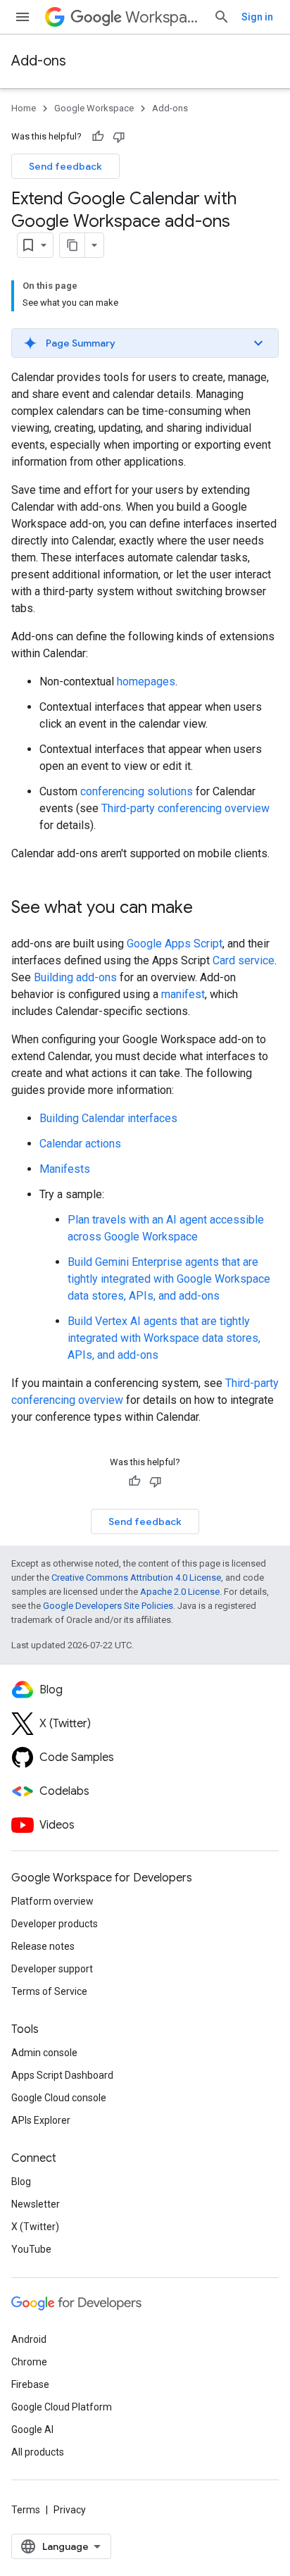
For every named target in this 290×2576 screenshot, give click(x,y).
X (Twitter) (35, 2227)
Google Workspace (94, 108)
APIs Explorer (41, 2120)
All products (38, 2452)
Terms (26, 2510)
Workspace (164, 17)
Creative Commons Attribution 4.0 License (136, 1578)
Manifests (65, 1169)
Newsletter (36, 2204)
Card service (244, 960)
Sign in (257, 17)
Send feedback (65, 166)
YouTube (31, 2249)
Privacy (70, 2510)
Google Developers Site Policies (108, 1606)
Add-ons (39, 61)
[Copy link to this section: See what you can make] (207, 909)
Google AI (32, 2429)
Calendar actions (80, 1144)
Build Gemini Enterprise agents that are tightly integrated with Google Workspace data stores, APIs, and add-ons (169, 1279)
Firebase (30, 2384)
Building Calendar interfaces (108, 1118)
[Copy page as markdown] (72, 245)
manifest (183, 994)
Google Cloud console (59, 2098)
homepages (146, 682)
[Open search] (222, 17)
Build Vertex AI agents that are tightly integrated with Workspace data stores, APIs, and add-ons (164, 1338)
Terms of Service (49, 1991)
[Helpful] (98, 137)
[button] (145, 343)
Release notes (43, 1946)
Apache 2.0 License (180, 1592)
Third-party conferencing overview (185, 808)
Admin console (44, 2053)
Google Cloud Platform (62, 2407)
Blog (21, 2182)
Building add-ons (75, 977)
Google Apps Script (175, 944)
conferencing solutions (137, 791)
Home (24, 108)
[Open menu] (23, 17)
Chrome (29, 2362)
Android (29, 2339)
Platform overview (52, 1901)
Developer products (55, 1924)
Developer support (52, 1969)
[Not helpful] (119, 137)
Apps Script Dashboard (62, 2075)
